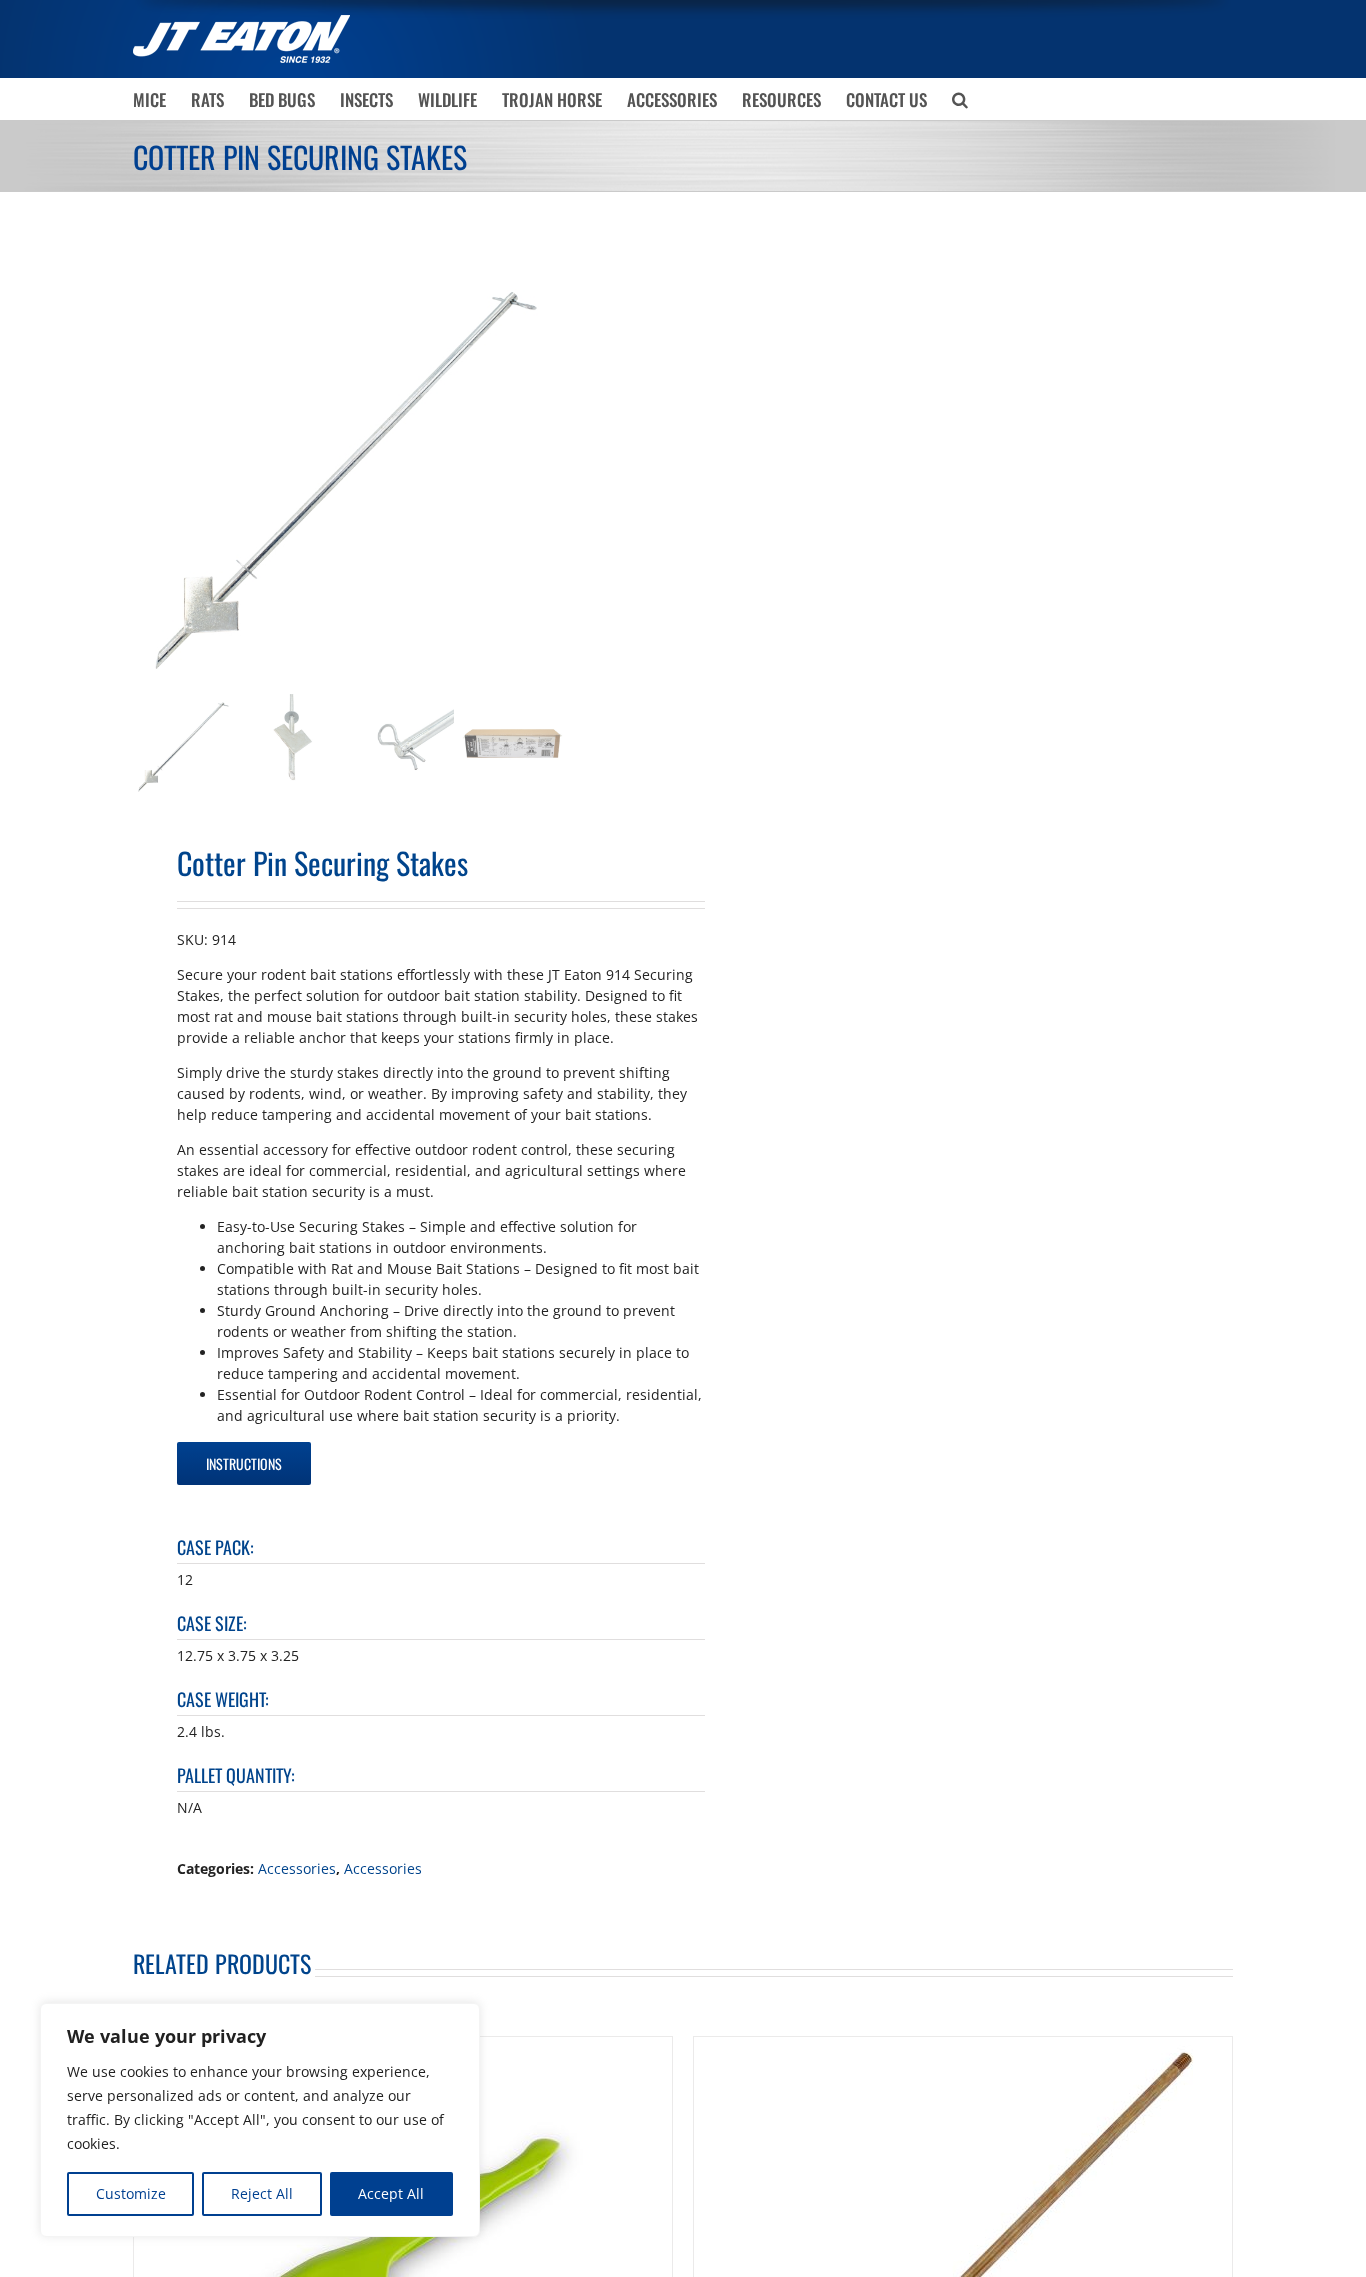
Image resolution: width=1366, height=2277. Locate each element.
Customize (131, 2193)
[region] (260, 2120)
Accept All (391, 2193)
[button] (960, 99)
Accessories (297, 1868)
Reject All (262, 2193)
